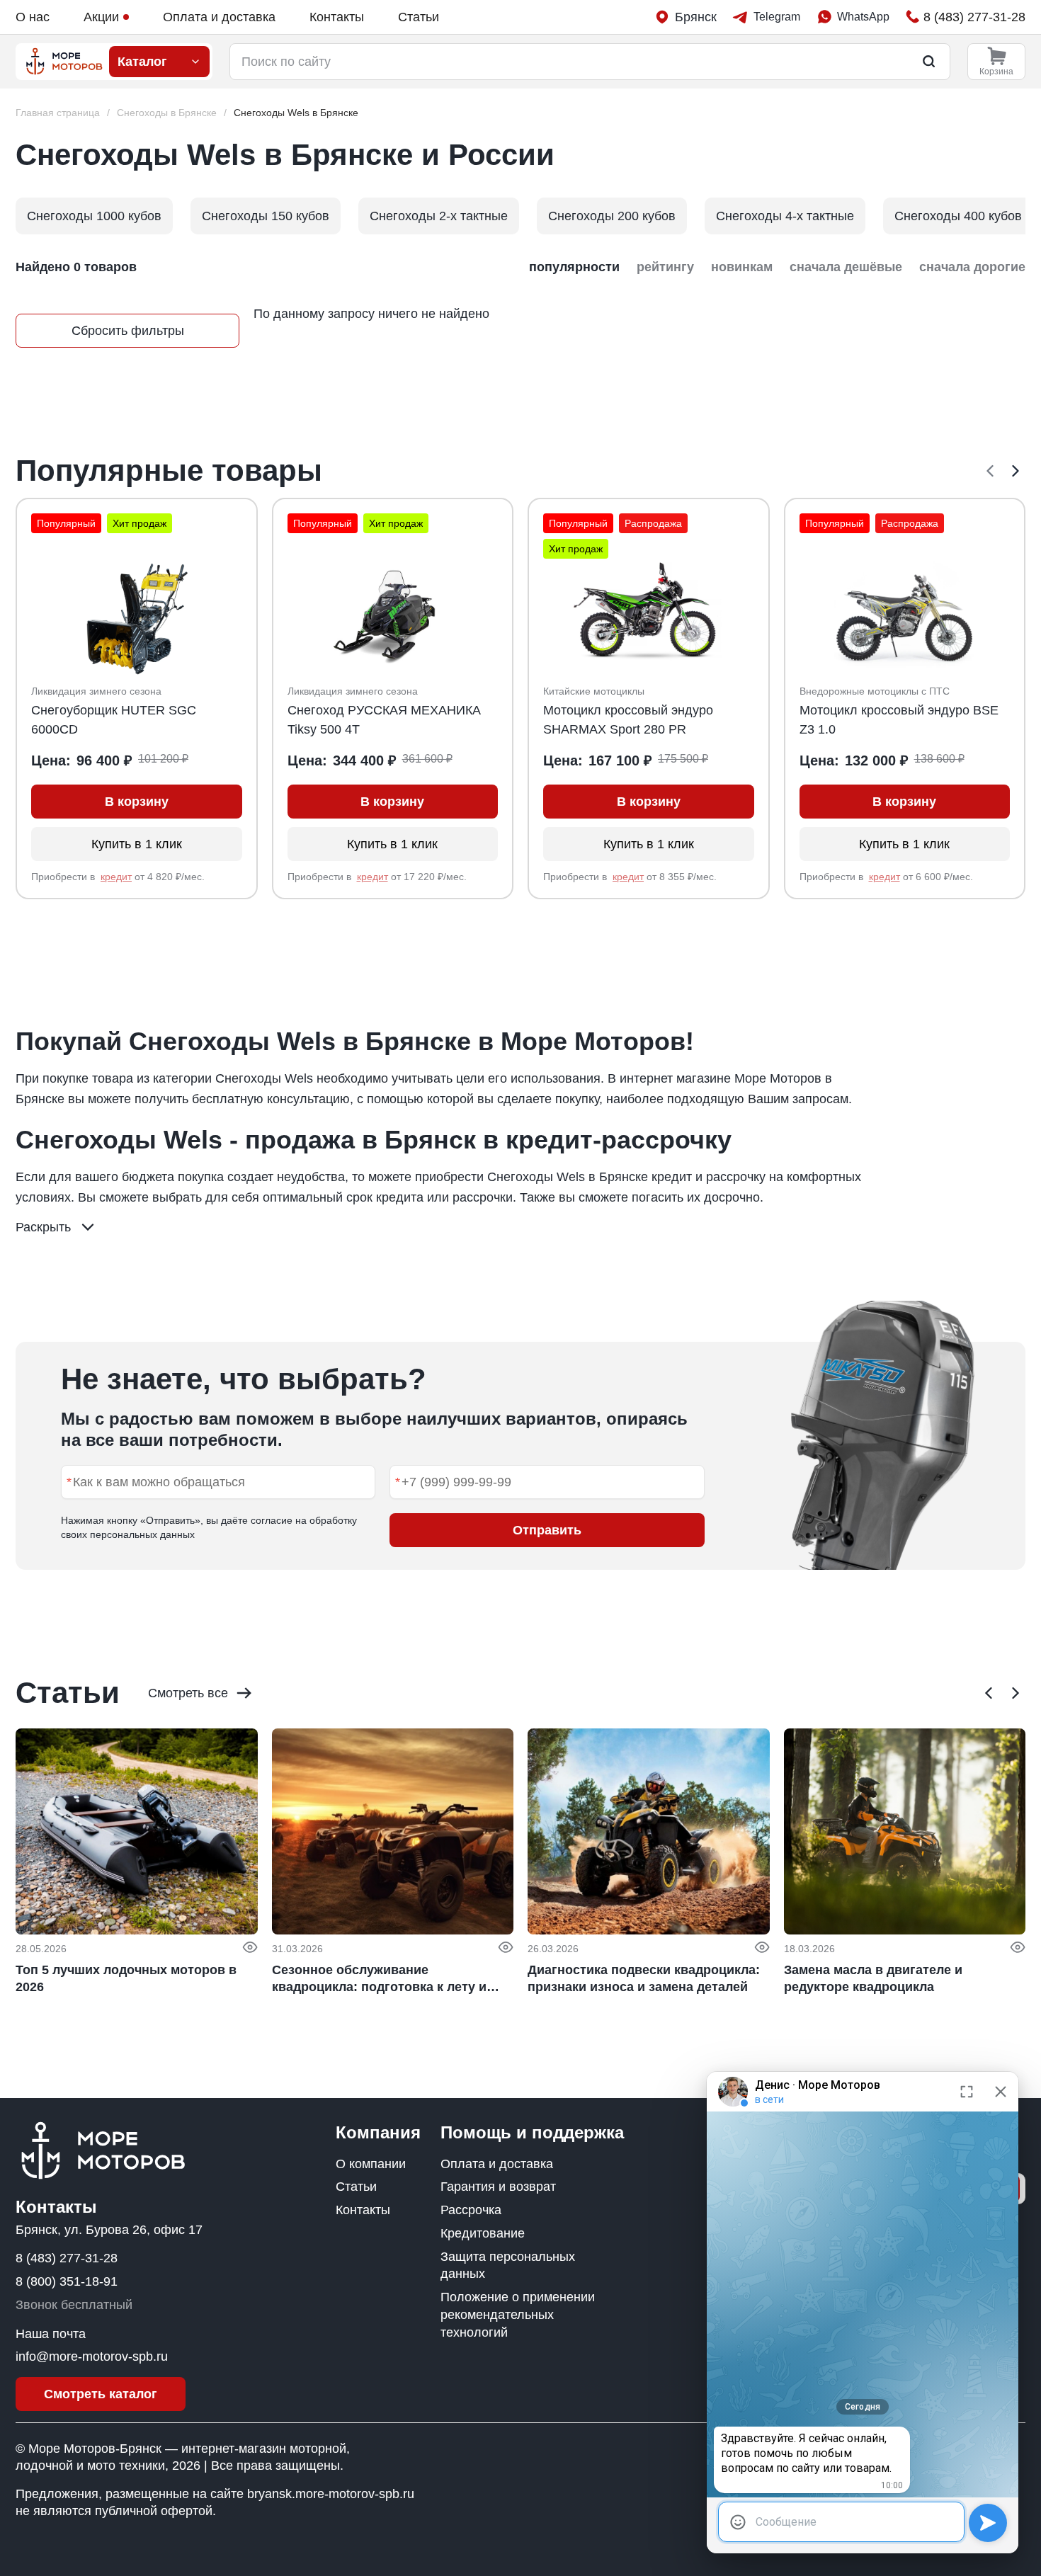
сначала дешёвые (846, 267)
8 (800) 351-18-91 (67, 2281)
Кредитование (483, 2233)
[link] (296, 113)
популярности (574, 267)
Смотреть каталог (101, 2394)
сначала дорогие (972, 267)
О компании (371, 2164)
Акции (101, 17)
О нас (33, 17)
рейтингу (665, 267)
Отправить (547, 1530)
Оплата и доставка (219, 17)
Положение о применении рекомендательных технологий (518, 2315)
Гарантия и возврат (498, 2187)
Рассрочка (471, 2210)
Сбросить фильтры (128, 331)
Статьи (419, 17)
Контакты (337, 17)
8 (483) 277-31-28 (67, 2258)
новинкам (742, 267)
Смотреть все (188, 1693)
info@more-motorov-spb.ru (92, 2356)
